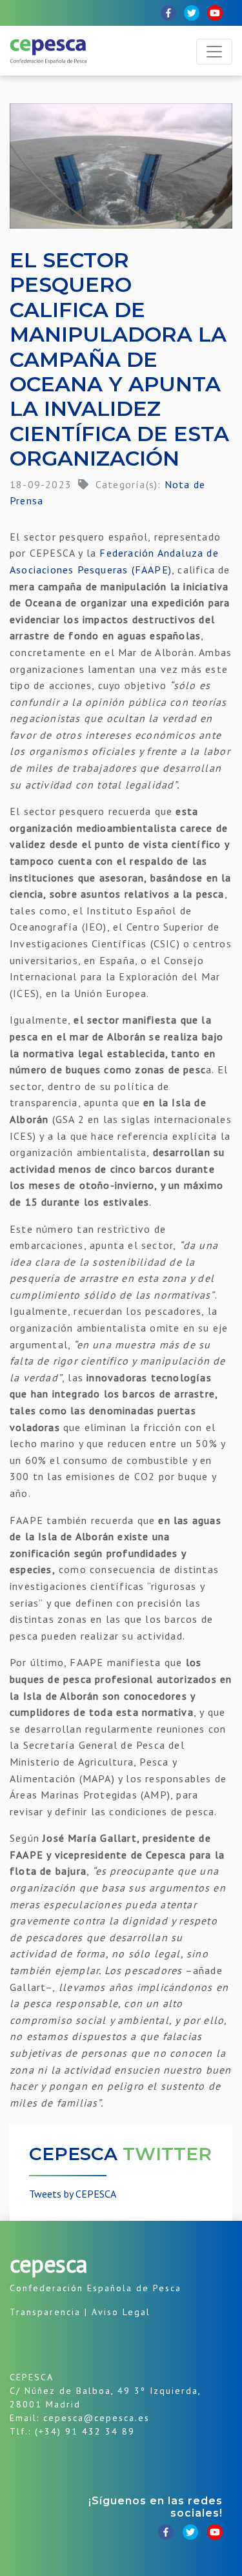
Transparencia (45, 2312)
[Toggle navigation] (214, 52)
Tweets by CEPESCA (73, 2194)
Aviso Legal (121, 2312)
